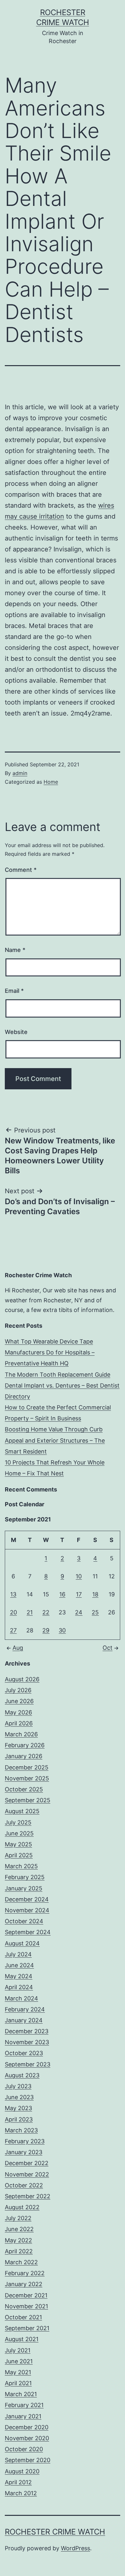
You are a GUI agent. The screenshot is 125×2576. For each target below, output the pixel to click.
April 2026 (19, 1723)
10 (79, 1576)
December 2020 (27, 2427)
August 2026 (22, 1679)
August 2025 (22, 1811)
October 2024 (24, 1921)
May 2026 (18, 1712)
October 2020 (24, 2449)
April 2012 (18, 2482)
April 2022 (19, 2251)
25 (95, 1612)
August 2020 (22, 2471)
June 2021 (19, 2361)
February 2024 (25, 2009)
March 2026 (21, 1734)
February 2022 (25, 2273)
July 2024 (18, 1954)
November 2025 (27, 1778)
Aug (18, 1648)
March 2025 (21, 1866)
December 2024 (27, 1899)
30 (62, 1630)
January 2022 (24, 2284)
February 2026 (25, 1745)
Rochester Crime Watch (55, 2532)
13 (13, 1594)
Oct (108, 1648)
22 (46, 1612)
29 (46, 1630)
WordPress (75, 2548)
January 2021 (23, 2416)
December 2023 (27, 2031)
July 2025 (18, 1822)
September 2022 (28, 2196)
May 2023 (18, 2108)
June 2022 (19, 2229)
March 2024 (21, 1998)
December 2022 (27, 2163)
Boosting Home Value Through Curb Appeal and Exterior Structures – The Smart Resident (55, 1440)
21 (30, 1612)
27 (13, 1630)
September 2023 (28, 2064)
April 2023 (19, 2119)
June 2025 (19, 1833)
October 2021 (23, 2317)
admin (20, 773)
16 (62, 1594)
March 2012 (21, 2493)
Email (14, 991)
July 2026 (18, 1690)
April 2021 (18, 2383)
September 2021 (27, 2328)
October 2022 (24, 2185)
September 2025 (28, 1800)
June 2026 (19, 1701)
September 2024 (28, 1932)
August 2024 (22, 1943)
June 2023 (19, 2097)
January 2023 (24, 2152)
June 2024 (19, 1965)
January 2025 (24, 1888)
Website (16, 1032)
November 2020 (27, 2438)
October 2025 (24, 1789)
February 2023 (25, 2141)
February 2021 (24, 2405)
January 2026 (24, 1756)
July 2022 (18, 2218)
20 (13, 1612)
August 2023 (22, 2075)
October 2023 (24, 2053)
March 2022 (21, 2262)
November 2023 (27, 2042)
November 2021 (26, 2306)
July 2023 (18, 2086)
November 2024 (27, 1910)
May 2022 (18, 2240)
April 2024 (19, 1987)
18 (95, 1594)
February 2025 (25, 1877)
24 (79, 1612)
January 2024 (24, 2020)
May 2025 (18, 1844)
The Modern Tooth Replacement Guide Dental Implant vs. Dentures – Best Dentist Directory (62, 1385)
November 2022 (27, 2174)
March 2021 (21, 2394)
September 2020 (28, 2460)
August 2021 (22, 2339)
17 (79, 1594)
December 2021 (26, 2295)
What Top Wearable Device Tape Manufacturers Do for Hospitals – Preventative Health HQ (50, 1352)
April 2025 (19, 1855)
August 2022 (22, 2207)
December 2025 (27, 1767)
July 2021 (18, 2350)
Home (51, 782)
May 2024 (19, 1976)
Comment (21, 870)
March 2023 (21, 2130)
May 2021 (18, 2372)
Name (15, 950)
